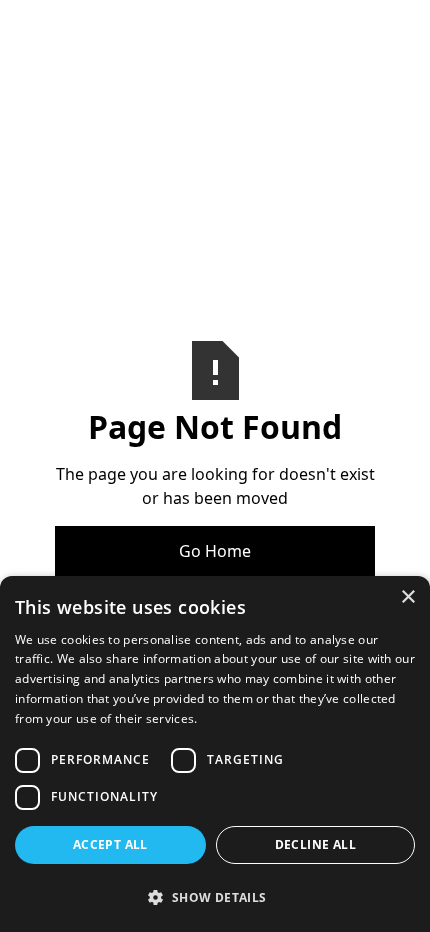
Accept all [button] (110, 844)
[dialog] (215, 754)
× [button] (407, 597)
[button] (215, 897)
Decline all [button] (315, 844)
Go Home (215, 551)
